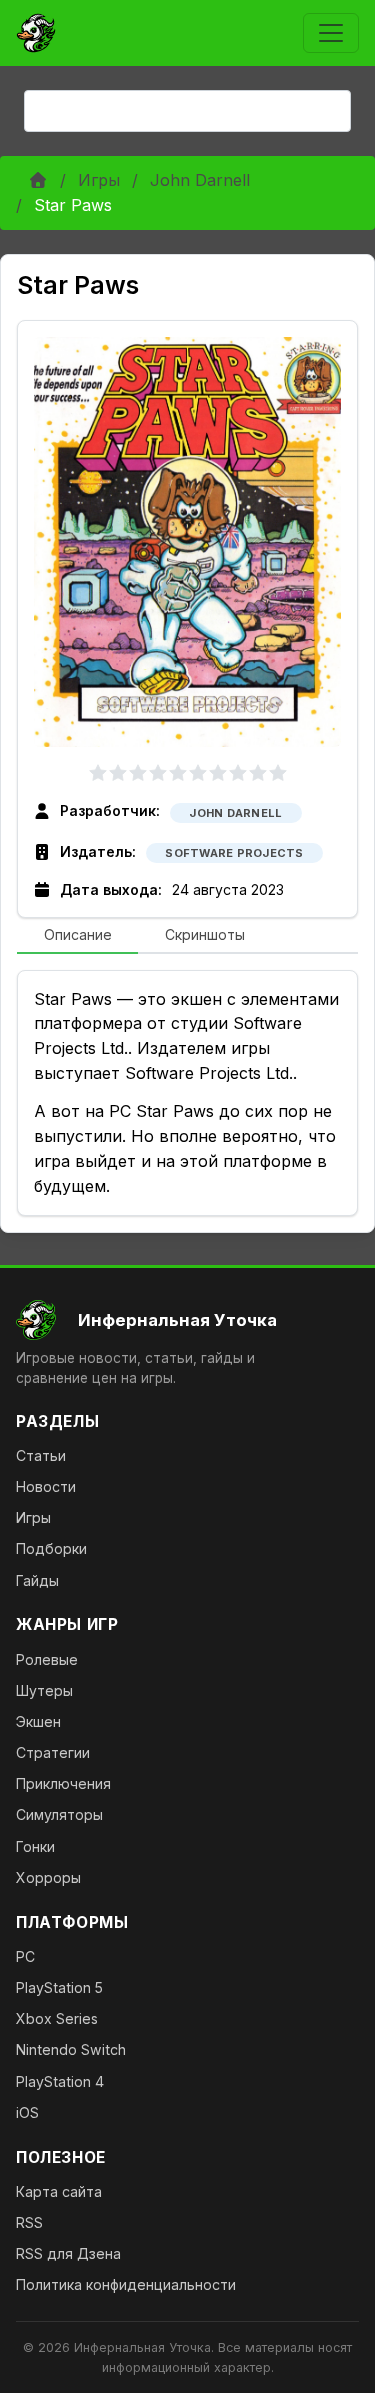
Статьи (41, 1455)
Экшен (38, 1721)
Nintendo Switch (71, 2049)
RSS (29, 2222)
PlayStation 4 (60, 2081)
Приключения (63, 1783)
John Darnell (200, 180)
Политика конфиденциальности (126, 2284)
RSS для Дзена (68, 2253)
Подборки (51, 1548)
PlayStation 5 (59, 1987)
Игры (99, 180)
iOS (27, 2112)
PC (25, 1956)
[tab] (77, 936)
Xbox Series (57, 2018)
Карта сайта (59, 2191)
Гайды (37, 1580)
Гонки (35, 1846)
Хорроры (48, 1877)
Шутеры (44, 1690)
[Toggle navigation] (331, 33)
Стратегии (53, 1752)
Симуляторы (59, 1814)
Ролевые (47, 1659)
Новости (46, 1486)
